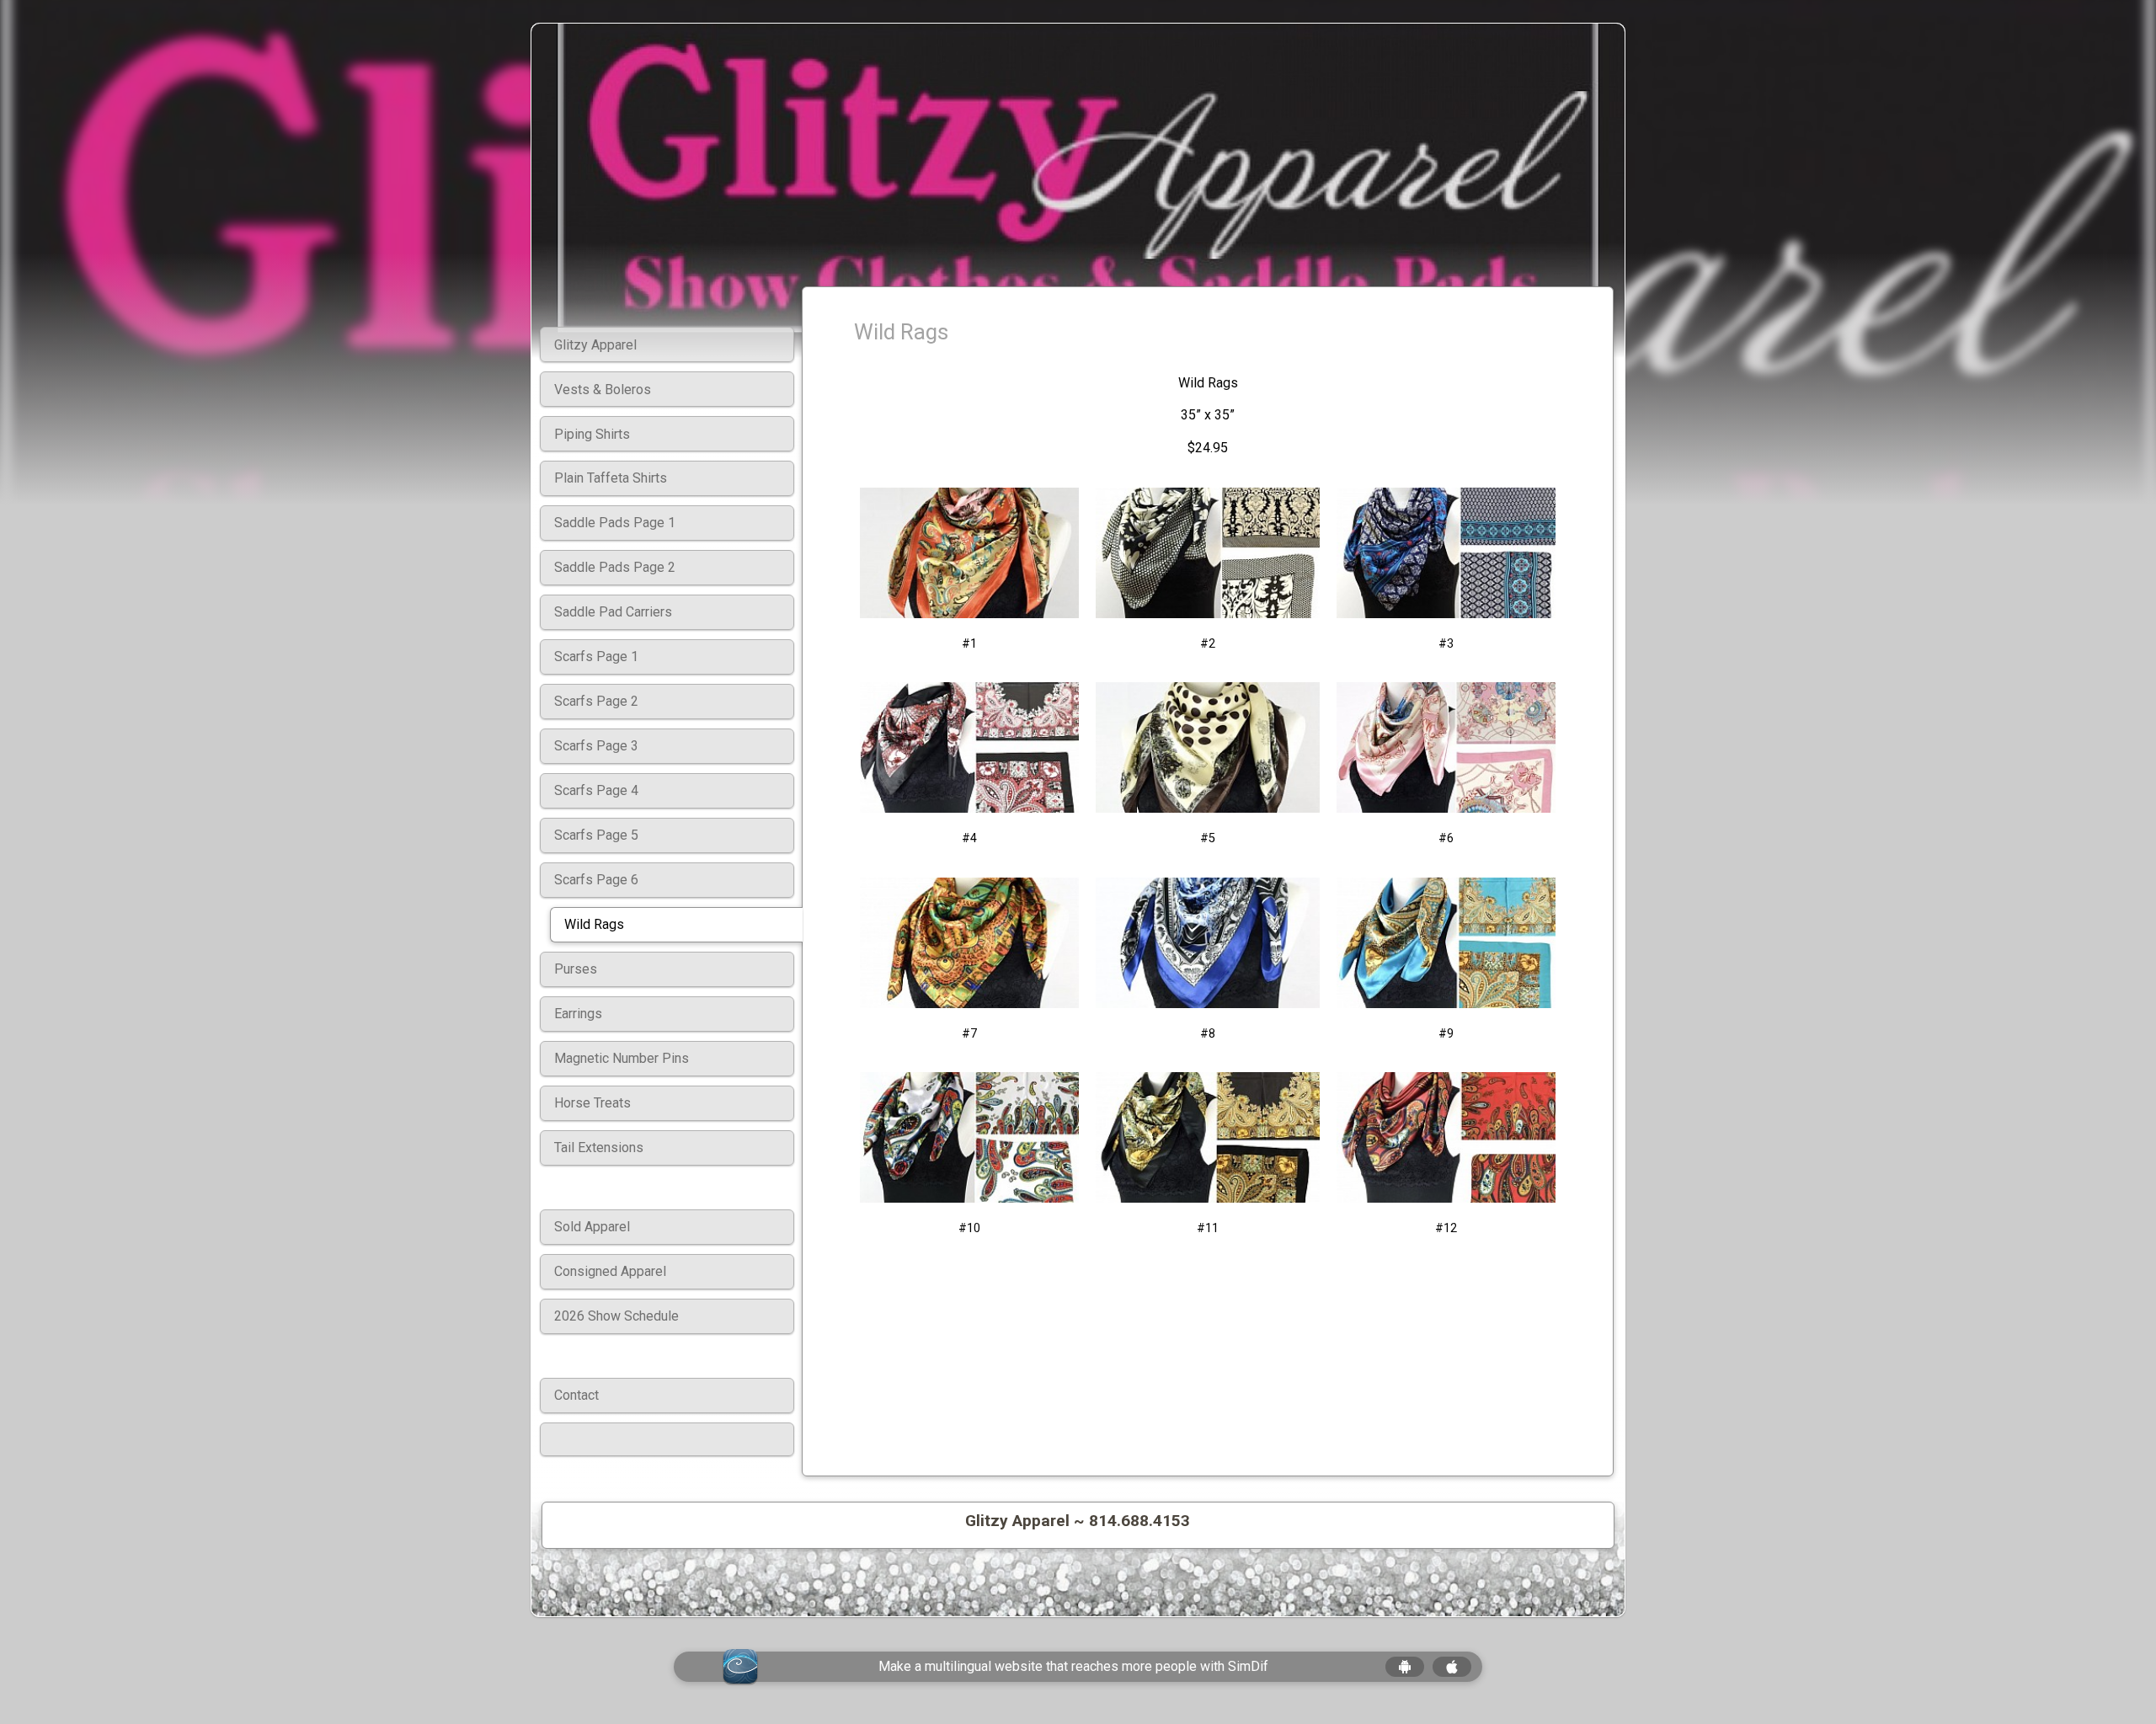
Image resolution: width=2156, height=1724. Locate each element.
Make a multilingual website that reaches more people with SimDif (1073, 1666)
